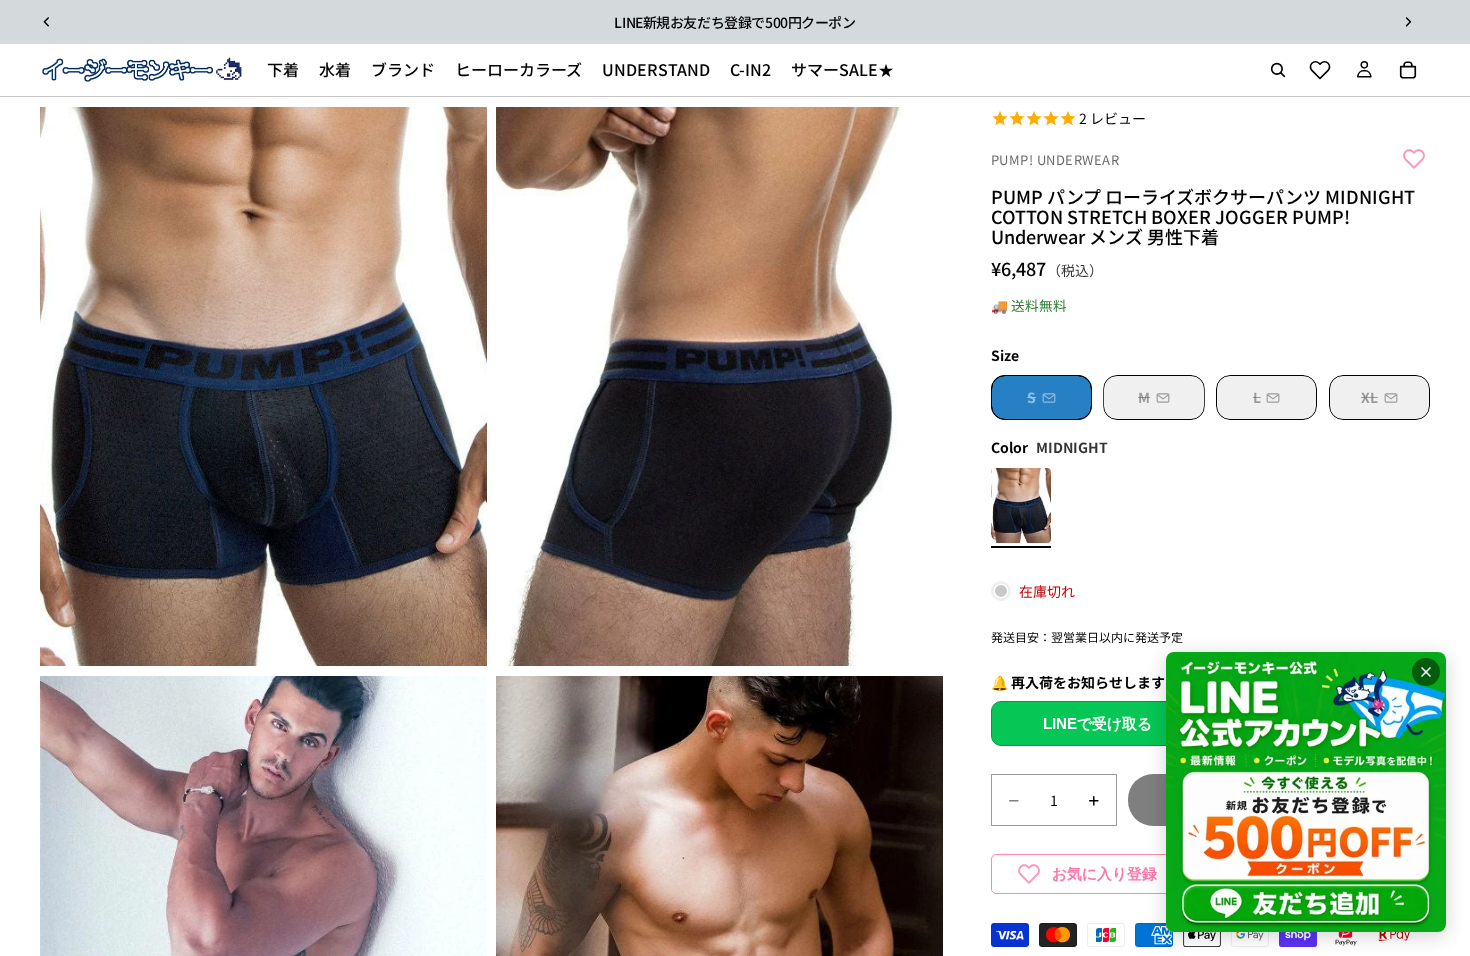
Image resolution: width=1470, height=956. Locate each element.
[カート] (1408, 70)
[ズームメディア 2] (719, 386)
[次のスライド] (1408, 22)
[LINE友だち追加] (1306, 792)
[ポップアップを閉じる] (1426, 672)
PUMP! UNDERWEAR (1055, 160)
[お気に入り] (1320, 70)
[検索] (1278, 70)
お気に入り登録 (1104, 873)
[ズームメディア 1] (263, 386)
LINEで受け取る (1097, 723)
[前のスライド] (47, 22)
